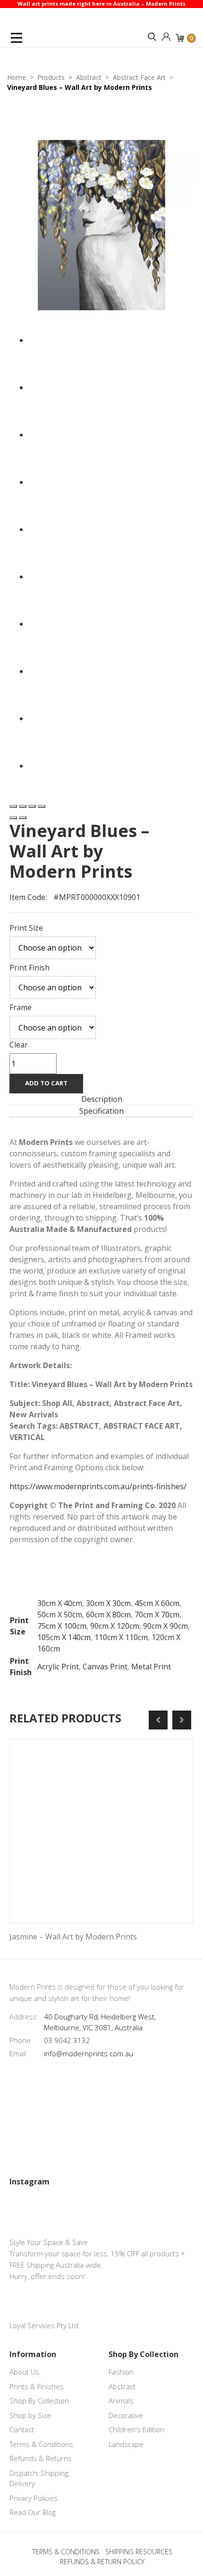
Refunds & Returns (41, 2458)
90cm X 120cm (115, 1626)
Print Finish (30, 968)
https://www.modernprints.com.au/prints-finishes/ (98, 1486)
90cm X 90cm (165, 1626)
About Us (24, 2372)
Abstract (122, 2386)
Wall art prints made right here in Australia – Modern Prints (101, 4)
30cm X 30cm (108, 1603)
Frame (21, 1007)
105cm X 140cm (64, 1637)
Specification (101, 1111)
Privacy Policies (34, 2498)
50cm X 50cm (60, 1615)
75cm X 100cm (62, 1626)
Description (102, 1099)
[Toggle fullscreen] (32, 806)
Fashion (121, 2372)
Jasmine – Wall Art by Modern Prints (73, 1937)
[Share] (23, 806)
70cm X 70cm (157, 1615)
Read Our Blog (33, 2512)
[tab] (101, 1099)
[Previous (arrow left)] (13, 818)
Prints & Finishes (37, 2386)
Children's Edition (136, 2429)
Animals (121, 2401)
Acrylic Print (58, 1667)
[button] (152, 37)
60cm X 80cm (108, 1615)
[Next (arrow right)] (23, 818)
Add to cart (46, 1083)
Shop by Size (30, 2415)
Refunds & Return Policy (102, 2562)
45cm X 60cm (157, 1603)
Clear (19, 1045)
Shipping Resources (139, 2552)
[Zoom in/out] (42, 806)
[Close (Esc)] (13, 806)
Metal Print (151, 1667)
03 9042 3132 (67, 2040)
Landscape (126, 2444)
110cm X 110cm (121, 1637)
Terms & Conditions (41, 2444)
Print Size (26, 928)
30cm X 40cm (60, 1603)
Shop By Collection (39, 2401)
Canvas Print (105, 1667)
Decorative (126, 2415)
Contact (22, 2429)
